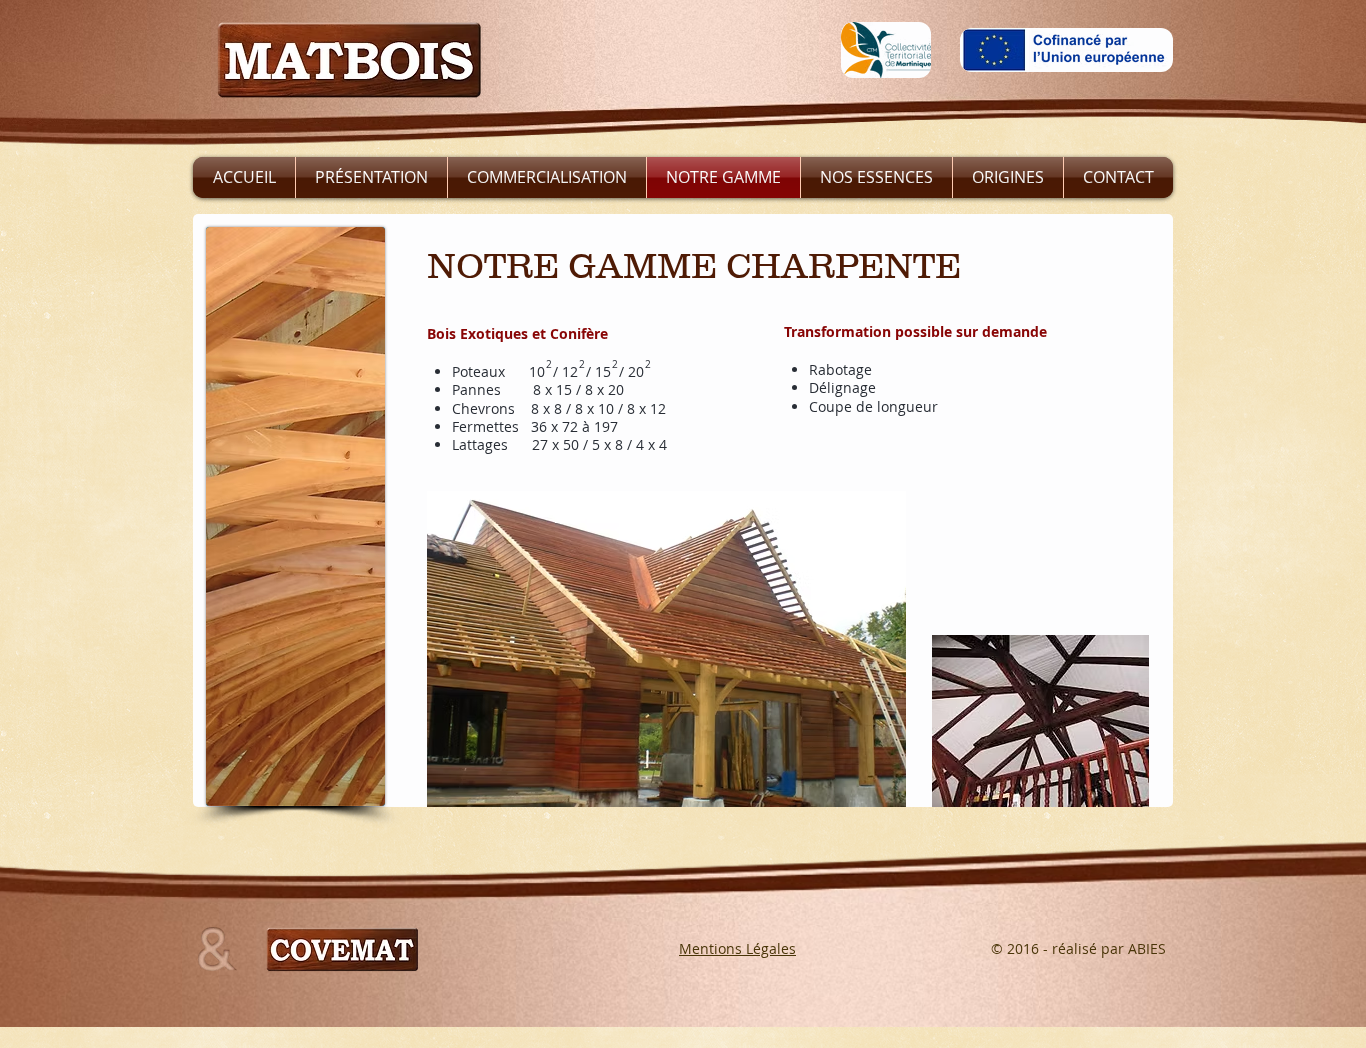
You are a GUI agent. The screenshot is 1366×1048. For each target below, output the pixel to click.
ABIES (1147, 948)
